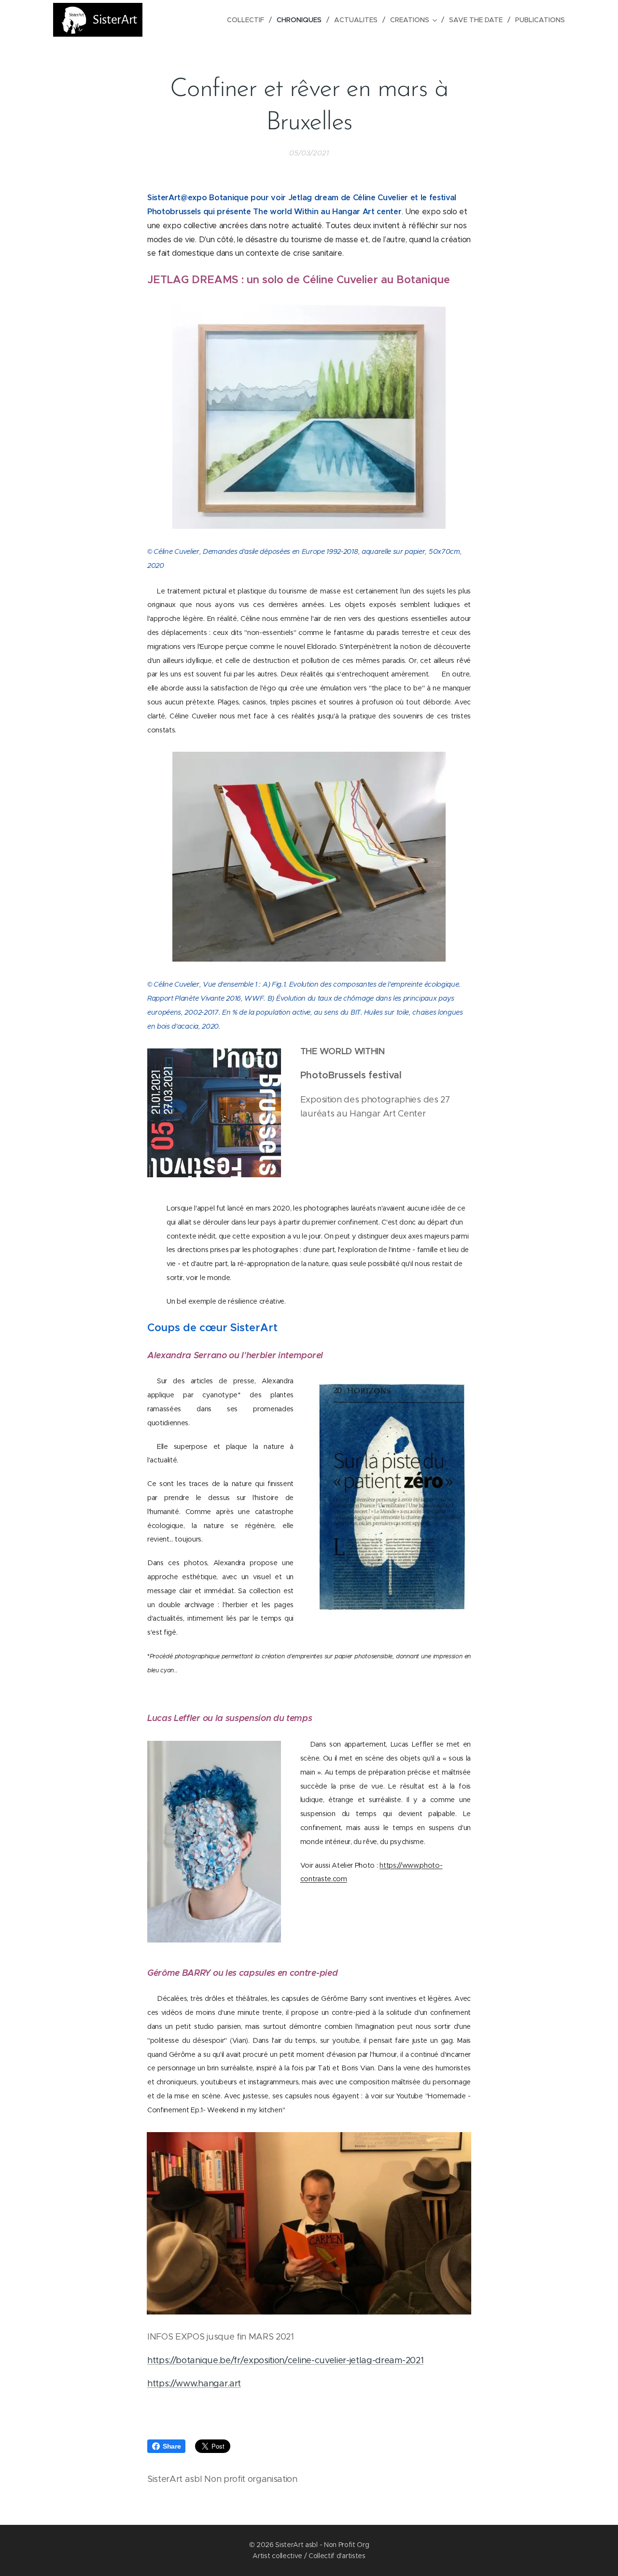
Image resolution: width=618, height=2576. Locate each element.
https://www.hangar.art (194, 2383)
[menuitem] (248, 20)
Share (172, 2446)
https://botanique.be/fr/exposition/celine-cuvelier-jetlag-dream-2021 (285, 2360)
